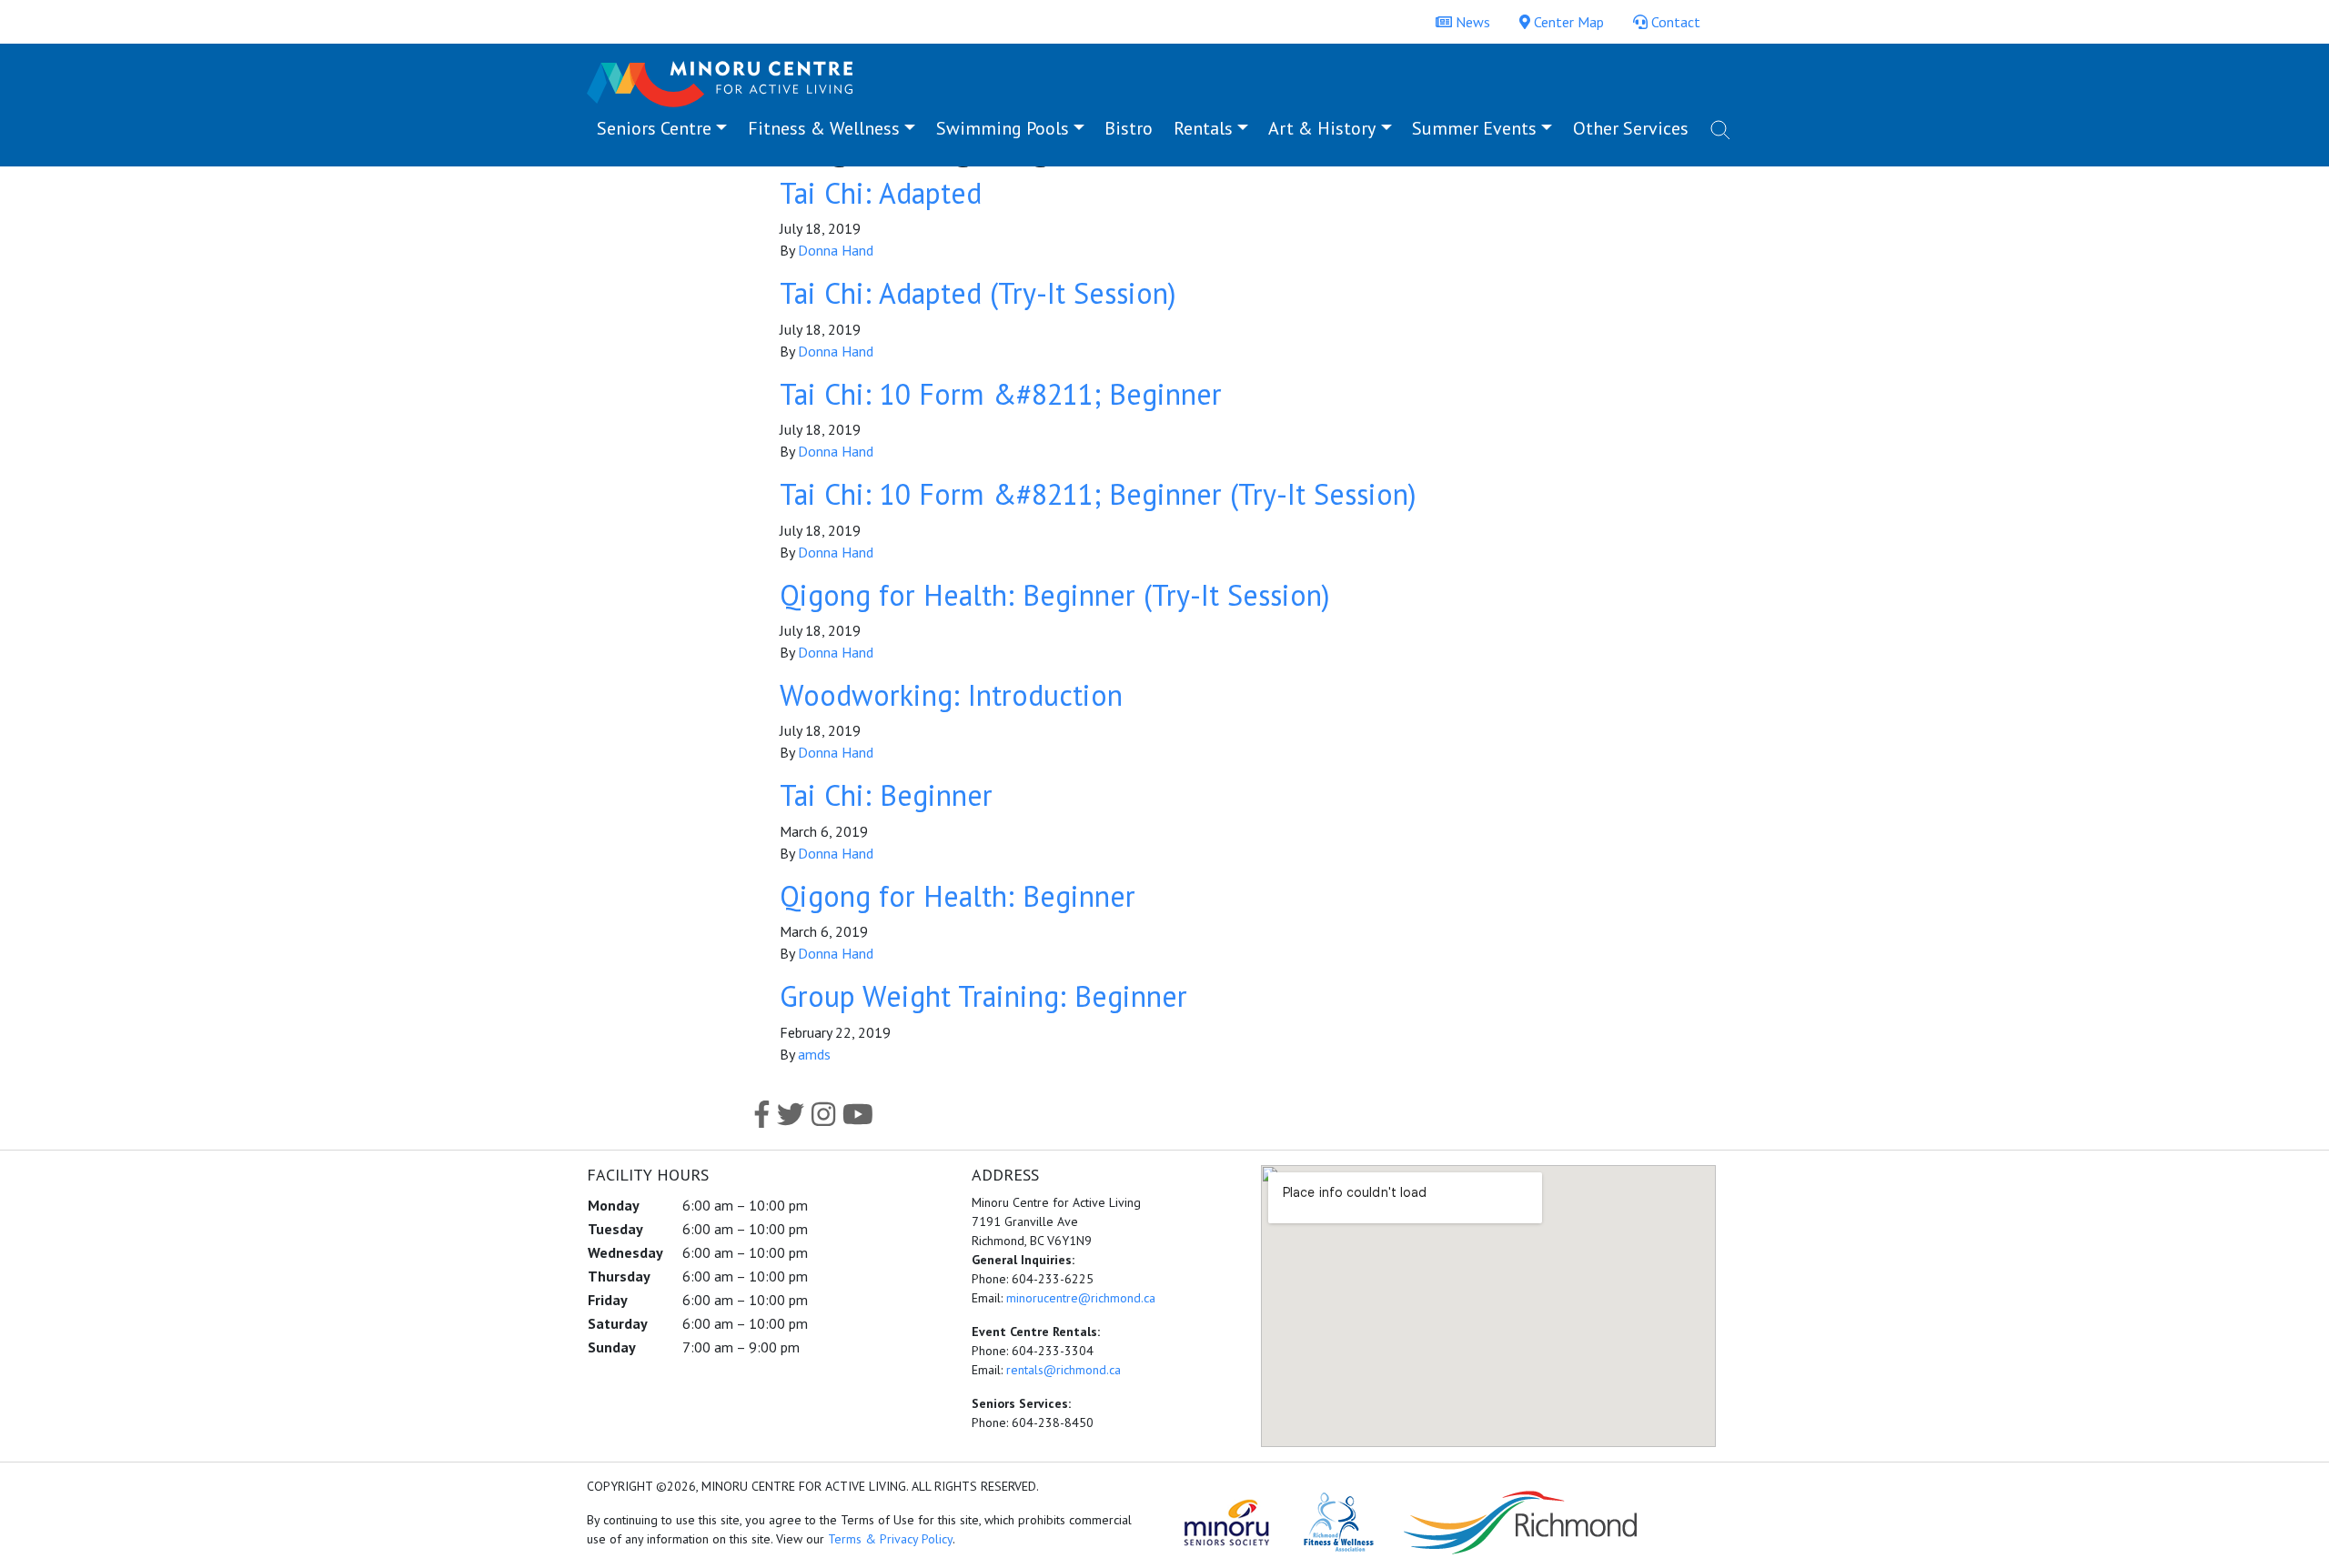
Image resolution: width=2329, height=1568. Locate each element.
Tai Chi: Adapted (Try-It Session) (978, 293)
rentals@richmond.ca (1064, 1370)
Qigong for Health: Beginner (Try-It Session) (1055, 595)
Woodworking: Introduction (951, 695)
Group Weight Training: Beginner (983, 996)
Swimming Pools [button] (1003, 128)
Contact (1674, 22)
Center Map (1567, 22)
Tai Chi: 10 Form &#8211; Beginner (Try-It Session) (1098, 494)
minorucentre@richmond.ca (1081, 1298)
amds (814, 1054)
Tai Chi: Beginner (886, 795)
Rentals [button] (1203, 128)
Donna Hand (836, 250)
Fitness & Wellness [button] (824, 128)
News (1471, 22)
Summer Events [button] (1474, 128)
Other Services (1631, 128)
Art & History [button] (1322, 128)
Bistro (1129, 128)
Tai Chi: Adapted (881, 193)
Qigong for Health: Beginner (958, 896)
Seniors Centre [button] (654, 128)
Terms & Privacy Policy (890, 1539)
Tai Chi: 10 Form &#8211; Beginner (1001, 394)
